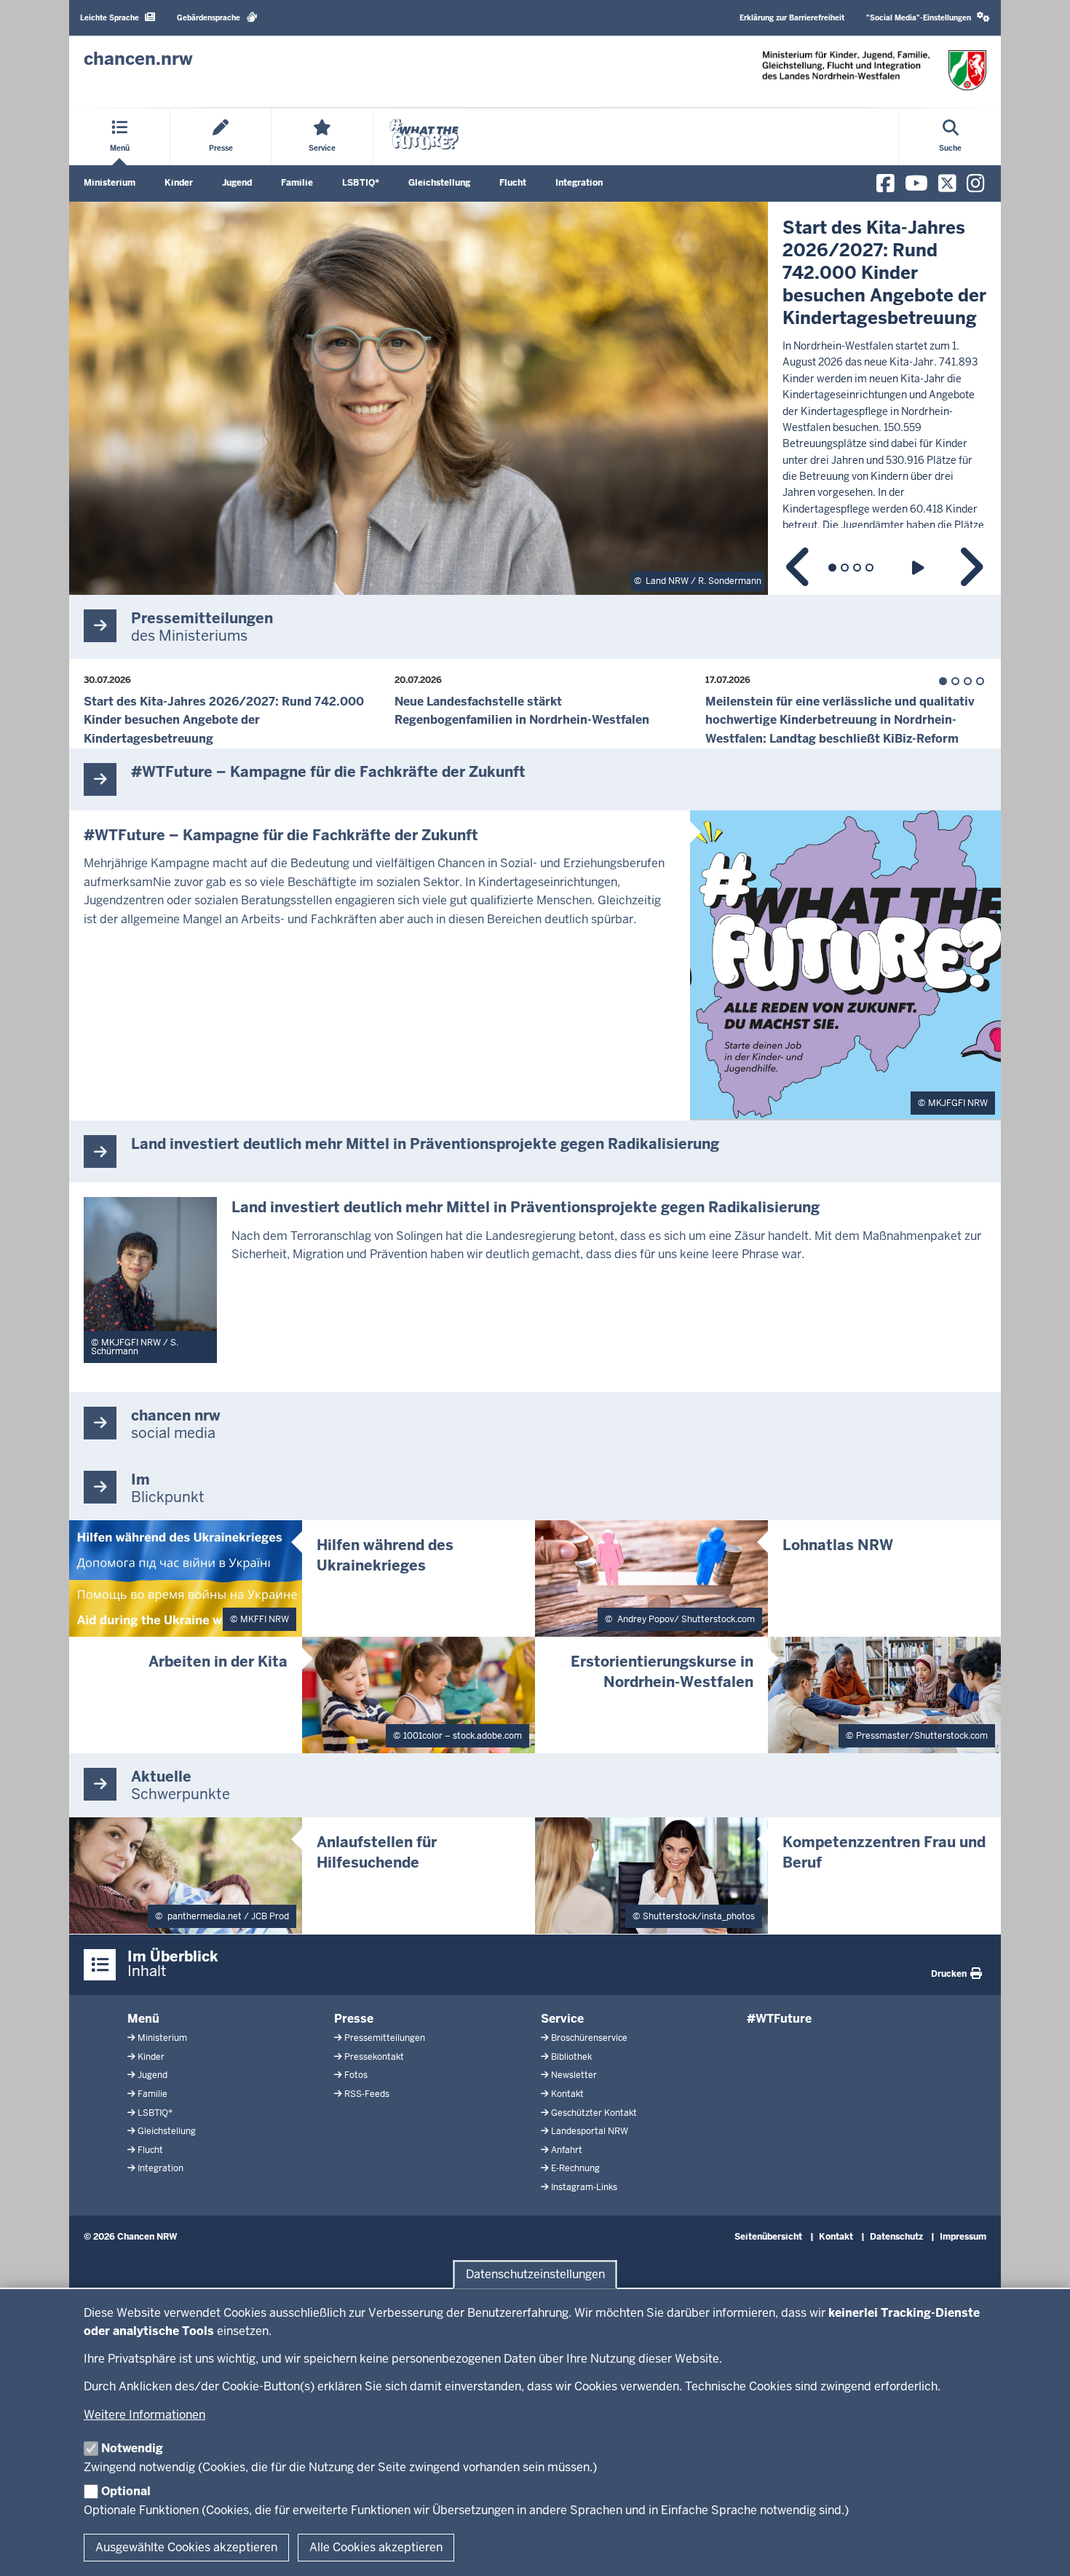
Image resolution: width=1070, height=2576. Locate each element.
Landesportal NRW (590, 2131)
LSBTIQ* (361, 183)
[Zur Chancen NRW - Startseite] (874, 70)
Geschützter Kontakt (594, 2113)
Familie (297, 183)
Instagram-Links (584, 2187)
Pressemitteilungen (385, 2038)
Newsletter (574, 2075)
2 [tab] (845, 568)
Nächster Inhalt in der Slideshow (970, 568)
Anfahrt (567, 2150)
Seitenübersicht (768, 2237)
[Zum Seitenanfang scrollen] (1041, 2549)
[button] (928, 18)
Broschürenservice (589, 2038)
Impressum (963, 2237)
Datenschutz (896, 2237)
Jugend (237, 183)
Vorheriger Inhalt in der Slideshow (799, 568)
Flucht (513, 183)
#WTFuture (779, 2019)
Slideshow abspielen (920, 568)
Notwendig (132, 2448)
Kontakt (567, 2094)
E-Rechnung (575, 2168)
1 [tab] (832, 568)
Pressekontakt (374, 2057)
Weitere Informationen (144, 2415)
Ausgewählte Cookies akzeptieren (186, 2547)
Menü (143, 2019)
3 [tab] (857, 568)
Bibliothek (571, 2057)
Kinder (179, 183)
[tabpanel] (535, 398)
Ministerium (110, 183)
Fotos (356, 2075)
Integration (579, 183)
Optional (126, 2491)
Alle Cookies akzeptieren (376, 2547)
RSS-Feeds (367, 2094)
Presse (354, 2019)
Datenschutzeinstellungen (535, 2274)
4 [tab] (869, 568)
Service (562, 2019)
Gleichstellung (439, 183)
